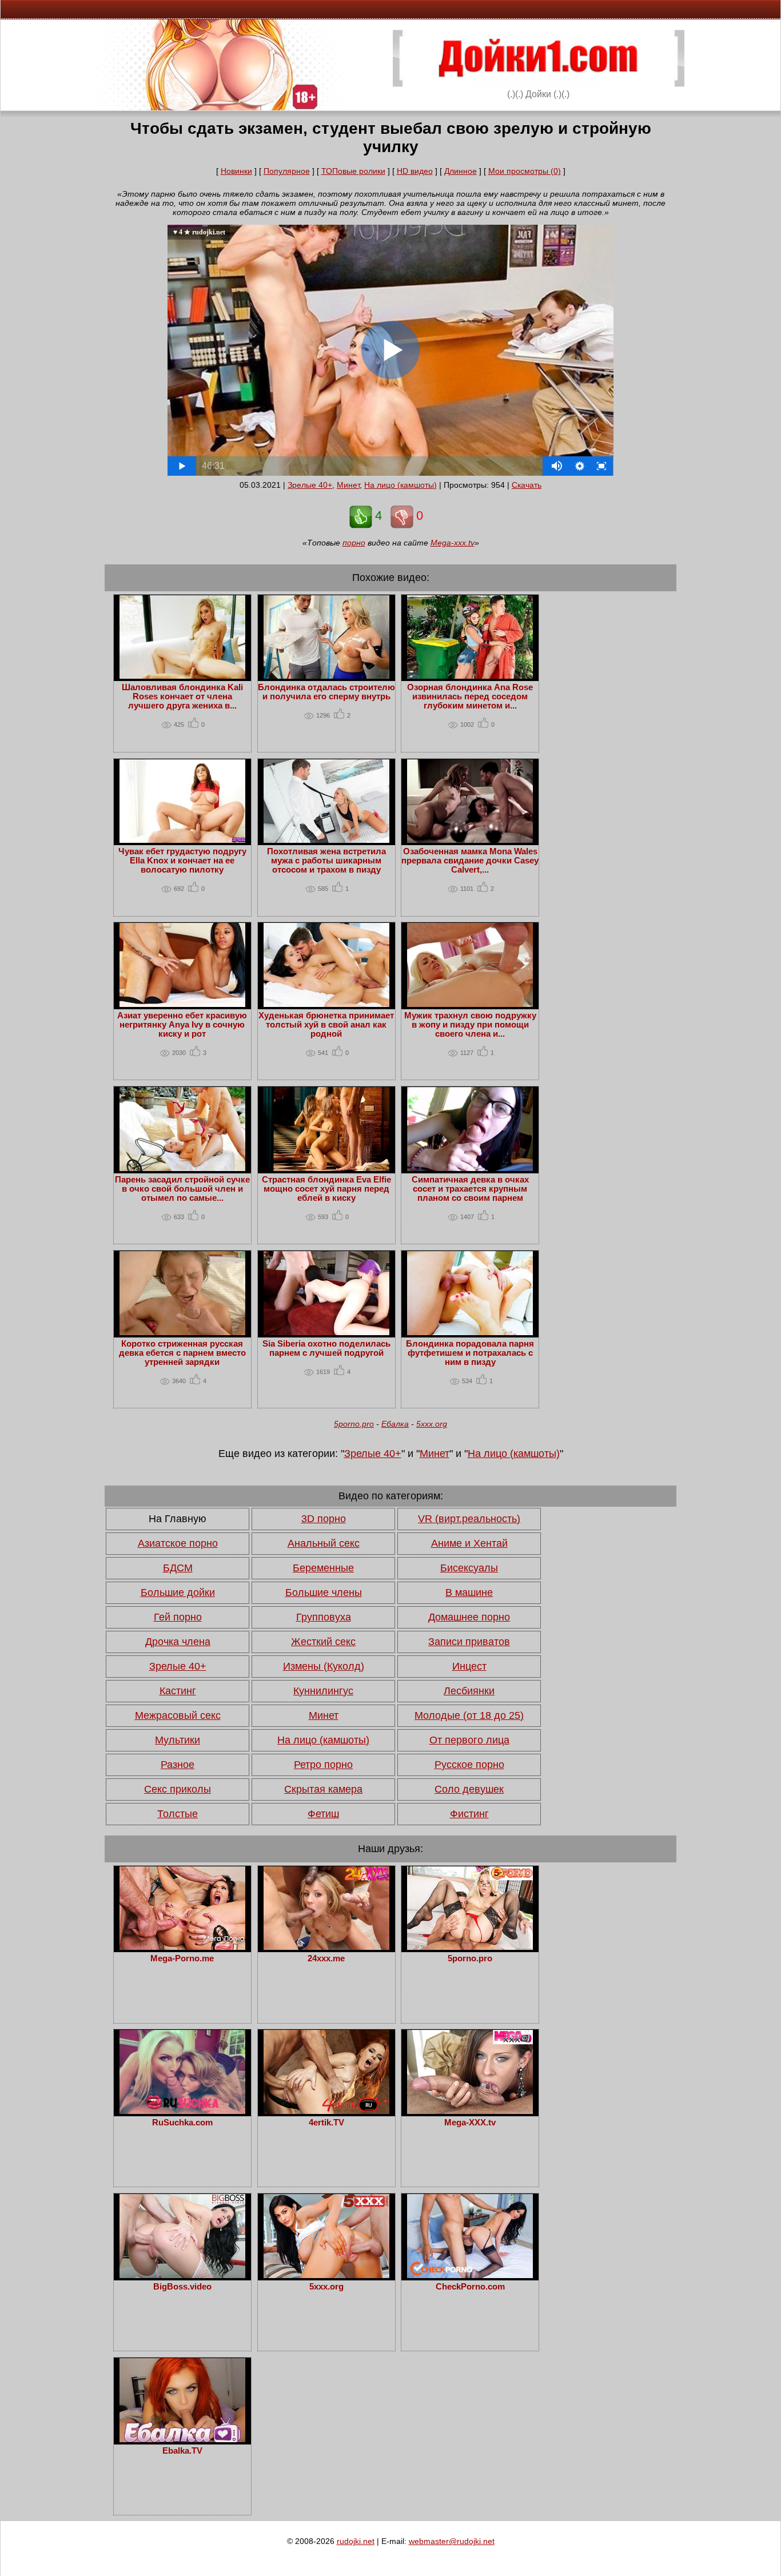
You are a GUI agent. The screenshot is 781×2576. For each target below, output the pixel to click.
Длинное (461, 171)
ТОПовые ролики (353, 171)
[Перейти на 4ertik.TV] (326, 2111)
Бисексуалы (469, 1568)
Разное (178, 1765)
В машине (469, 1592)
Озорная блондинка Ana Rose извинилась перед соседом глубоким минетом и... (470, 696)
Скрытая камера (323, 1789)
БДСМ (178, 1568)
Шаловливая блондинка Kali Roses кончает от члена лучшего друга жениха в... (182, 696)
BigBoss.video (182, 2287)
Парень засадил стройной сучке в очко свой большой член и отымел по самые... (182, 1189)
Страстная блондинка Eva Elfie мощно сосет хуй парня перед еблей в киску (326, 1189)
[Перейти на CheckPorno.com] (470, 2275)
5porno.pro (354, 1424)
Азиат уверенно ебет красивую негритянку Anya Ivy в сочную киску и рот (182, 1025)
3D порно (324, 1519)
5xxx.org (432, 1424)
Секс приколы (178, 1789)
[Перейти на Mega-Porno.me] (182, 1947)
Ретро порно (323, 1765)
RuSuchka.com (182, 2123)
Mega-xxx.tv (453, 543)
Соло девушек (469, 1789)
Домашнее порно (469, 1617)
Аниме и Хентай (469, 1543)
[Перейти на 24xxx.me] (326, 1947)
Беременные (323, 1568)
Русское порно (469, 1765)
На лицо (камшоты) (401, 485)
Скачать (527, 485)
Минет (348, 485)
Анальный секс (324, 1543)
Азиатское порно (178, 1543)
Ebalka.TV (182, 2451)
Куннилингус (323, 1691)
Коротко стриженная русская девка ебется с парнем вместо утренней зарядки (182, 1353)
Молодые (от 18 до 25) (469, 1715)
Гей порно (178, 1617)
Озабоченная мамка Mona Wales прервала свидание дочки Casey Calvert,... (470, 861)
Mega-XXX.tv (470, 2123)
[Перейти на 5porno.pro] (470, 1947)
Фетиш (323, 1814)
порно (354, 543)
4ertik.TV (326, 2123)
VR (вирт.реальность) (469, 1519)
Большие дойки (178, 1592)
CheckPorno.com (470, 2287)
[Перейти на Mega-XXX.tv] (470, 2111)
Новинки (236, 171)
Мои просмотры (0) (525, 171)
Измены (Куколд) (324, 1666)
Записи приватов (469, 1642)
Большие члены (324, 1592)
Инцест (469, 1666)
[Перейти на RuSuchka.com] (182, 2111)
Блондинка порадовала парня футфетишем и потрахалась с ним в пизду (470, 1353)
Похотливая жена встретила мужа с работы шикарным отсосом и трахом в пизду (326, 861)
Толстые (178, 1814)
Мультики (178, 1740)
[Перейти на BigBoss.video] (182, 2275)
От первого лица (469, 1740)
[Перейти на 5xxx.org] (326, 2275)
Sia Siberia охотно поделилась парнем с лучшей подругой (326, 1348)
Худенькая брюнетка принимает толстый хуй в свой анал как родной (326, 1025)
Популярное (287, 171)
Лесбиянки (469, 1691)
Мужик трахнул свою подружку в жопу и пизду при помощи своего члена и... (470, 1025)
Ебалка (395, 1424)
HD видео (415, 171)
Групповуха (324, 1617)
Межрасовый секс (178, 1715)
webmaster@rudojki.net (452, 2541)
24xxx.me (326, 1958)
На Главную (178, 1519)
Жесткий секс (323, 1642)
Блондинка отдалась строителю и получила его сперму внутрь (326, 692)
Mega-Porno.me (182, 1958)
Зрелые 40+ (310, 485)
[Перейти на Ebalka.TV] (182, 2439)
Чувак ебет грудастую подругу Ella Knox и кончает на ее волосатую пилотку (182, 861)
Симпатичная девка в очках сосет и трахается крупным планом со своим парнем (470, 1189)
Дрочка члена (178, 1642)
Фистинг (469, 1814)
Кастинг (178, 1691)
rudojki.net (356, 2541)
